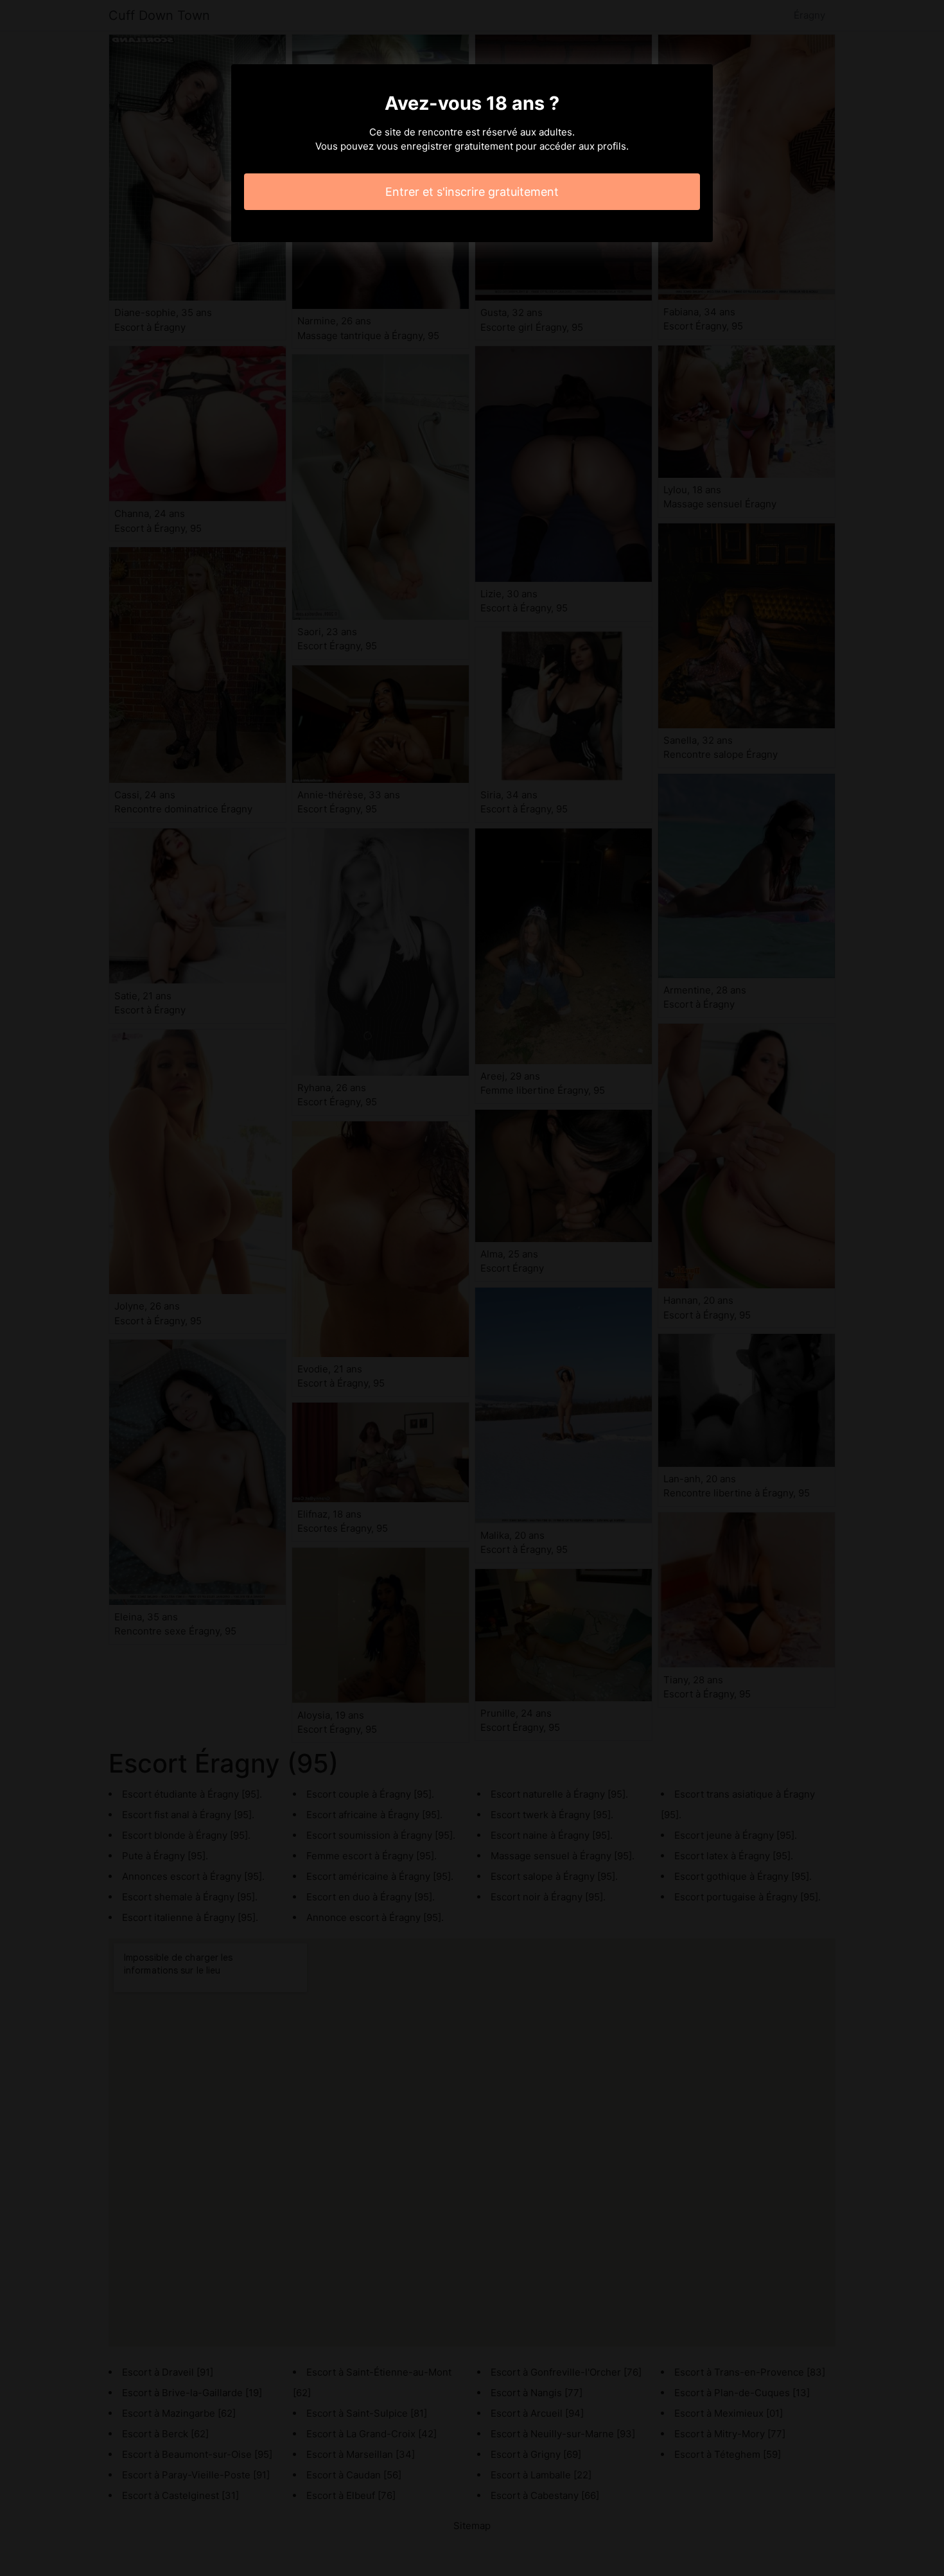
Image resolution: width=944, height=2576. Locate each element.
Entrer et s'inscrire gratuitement (472, 192)
